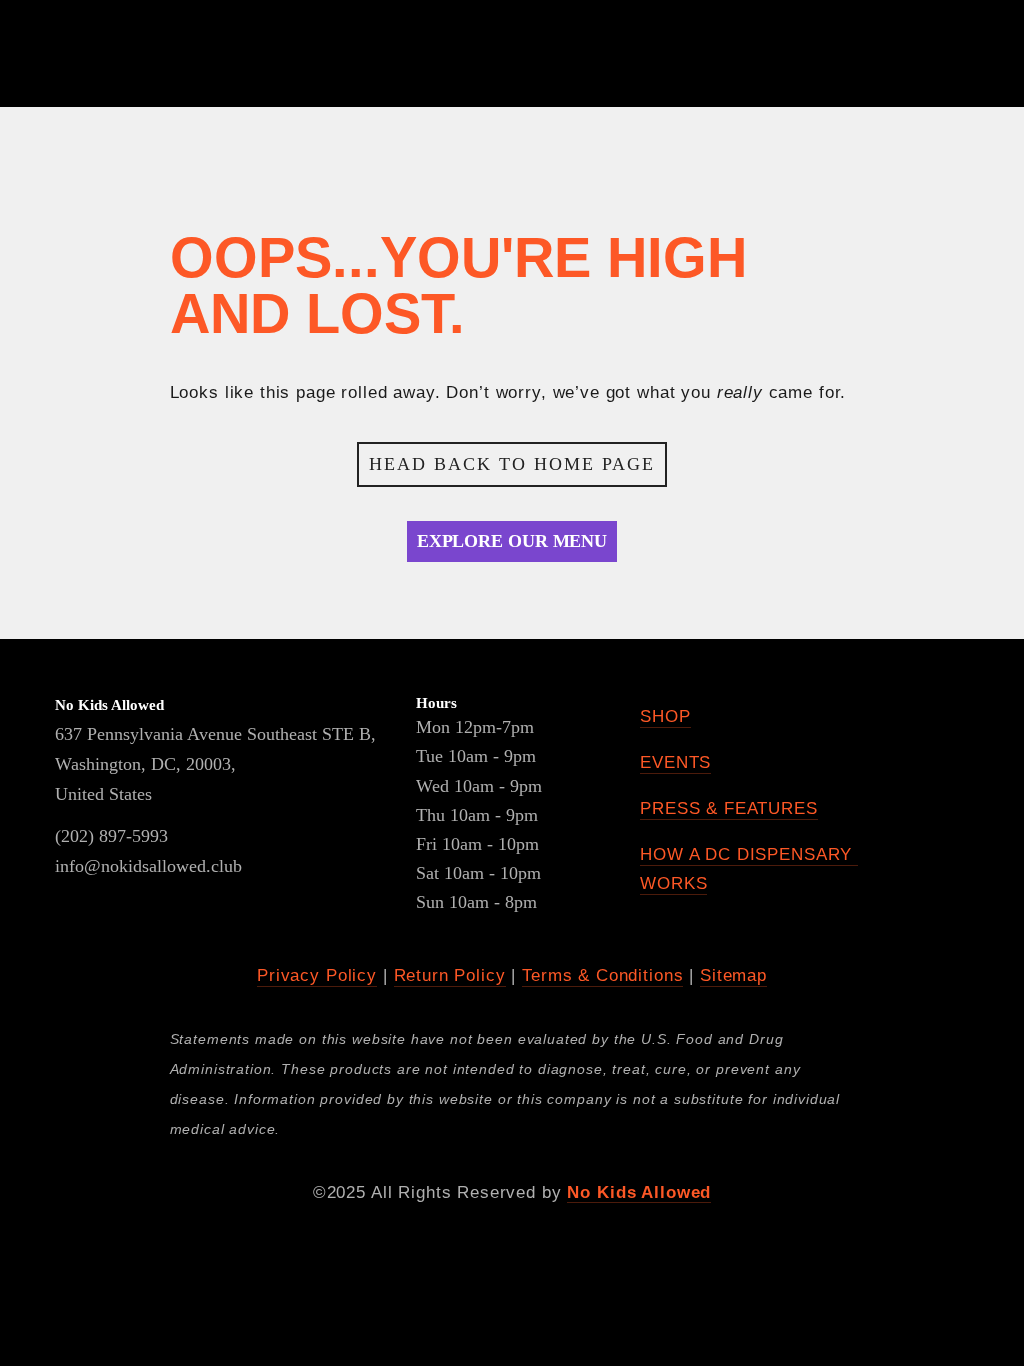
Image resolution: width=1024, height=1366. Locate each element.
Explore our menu (512, 541)
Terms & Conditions (602, 975)
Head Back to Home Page (512, 464)
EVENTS (675, 762)
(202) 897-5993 (111, 836)
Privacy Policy (317, 975)
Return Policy (450, 975)
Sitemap (733, 975)
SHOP (665, 716)
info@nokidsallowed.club (145, 866)
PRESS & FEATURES (729, 808)
